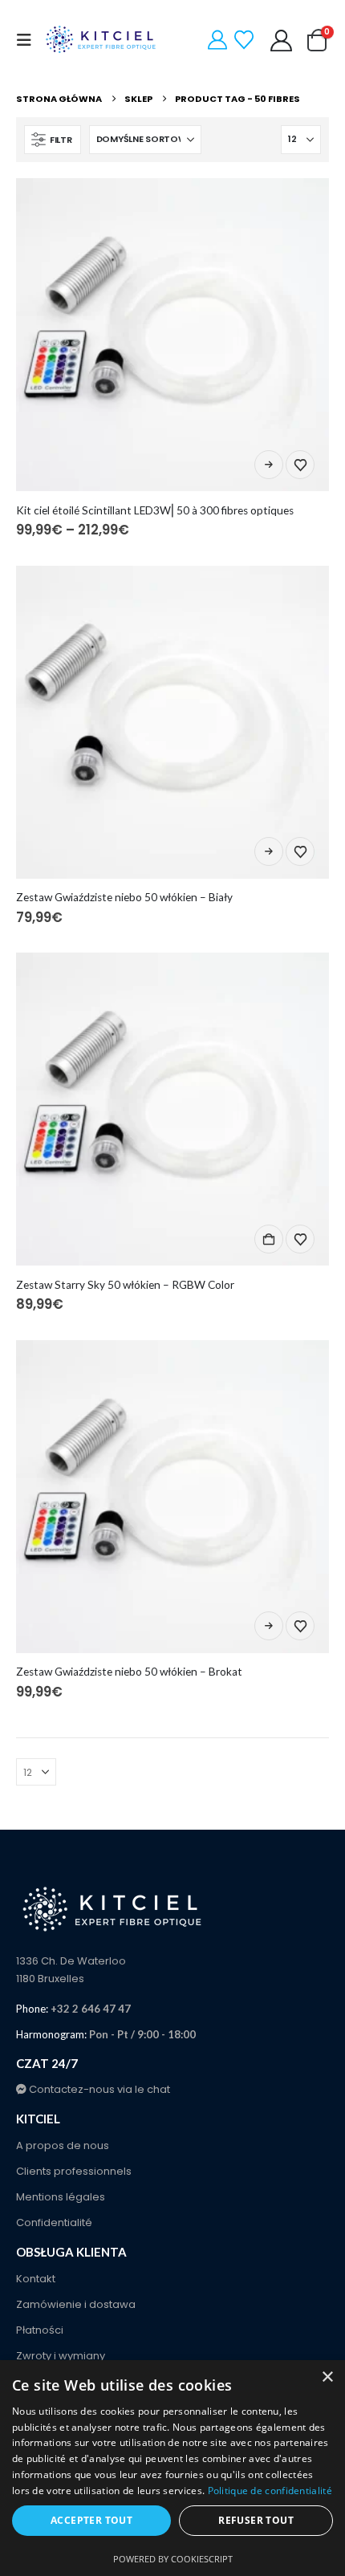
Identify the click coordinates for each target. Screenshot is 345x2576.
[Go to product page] (172, 335)
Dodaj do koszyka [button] (269, 1239)
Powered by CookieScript (173, 2559)
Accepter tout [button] (91, 2520)
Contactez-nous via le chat (98, 2089)
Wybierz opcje (269, 465)
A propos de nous (63, 2145)
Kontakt (36, 2279)
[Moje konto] (282, 41)
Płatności (40, 2330)
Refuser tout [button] (256, 2520)
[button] (29, 40)
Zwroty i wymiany (61, 2356)
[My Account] (218, 40)
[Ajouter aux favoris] (300, 465)
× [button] (327, 2377)
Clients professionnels (74, 2171)
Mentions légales (61, 2197)
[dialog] (172, 2468)
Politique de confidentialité (270, 2491)
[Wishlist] (244, 40)
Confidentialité (54, 2223)
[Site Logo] (102, 40)
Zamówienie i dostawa (76, 2304)
